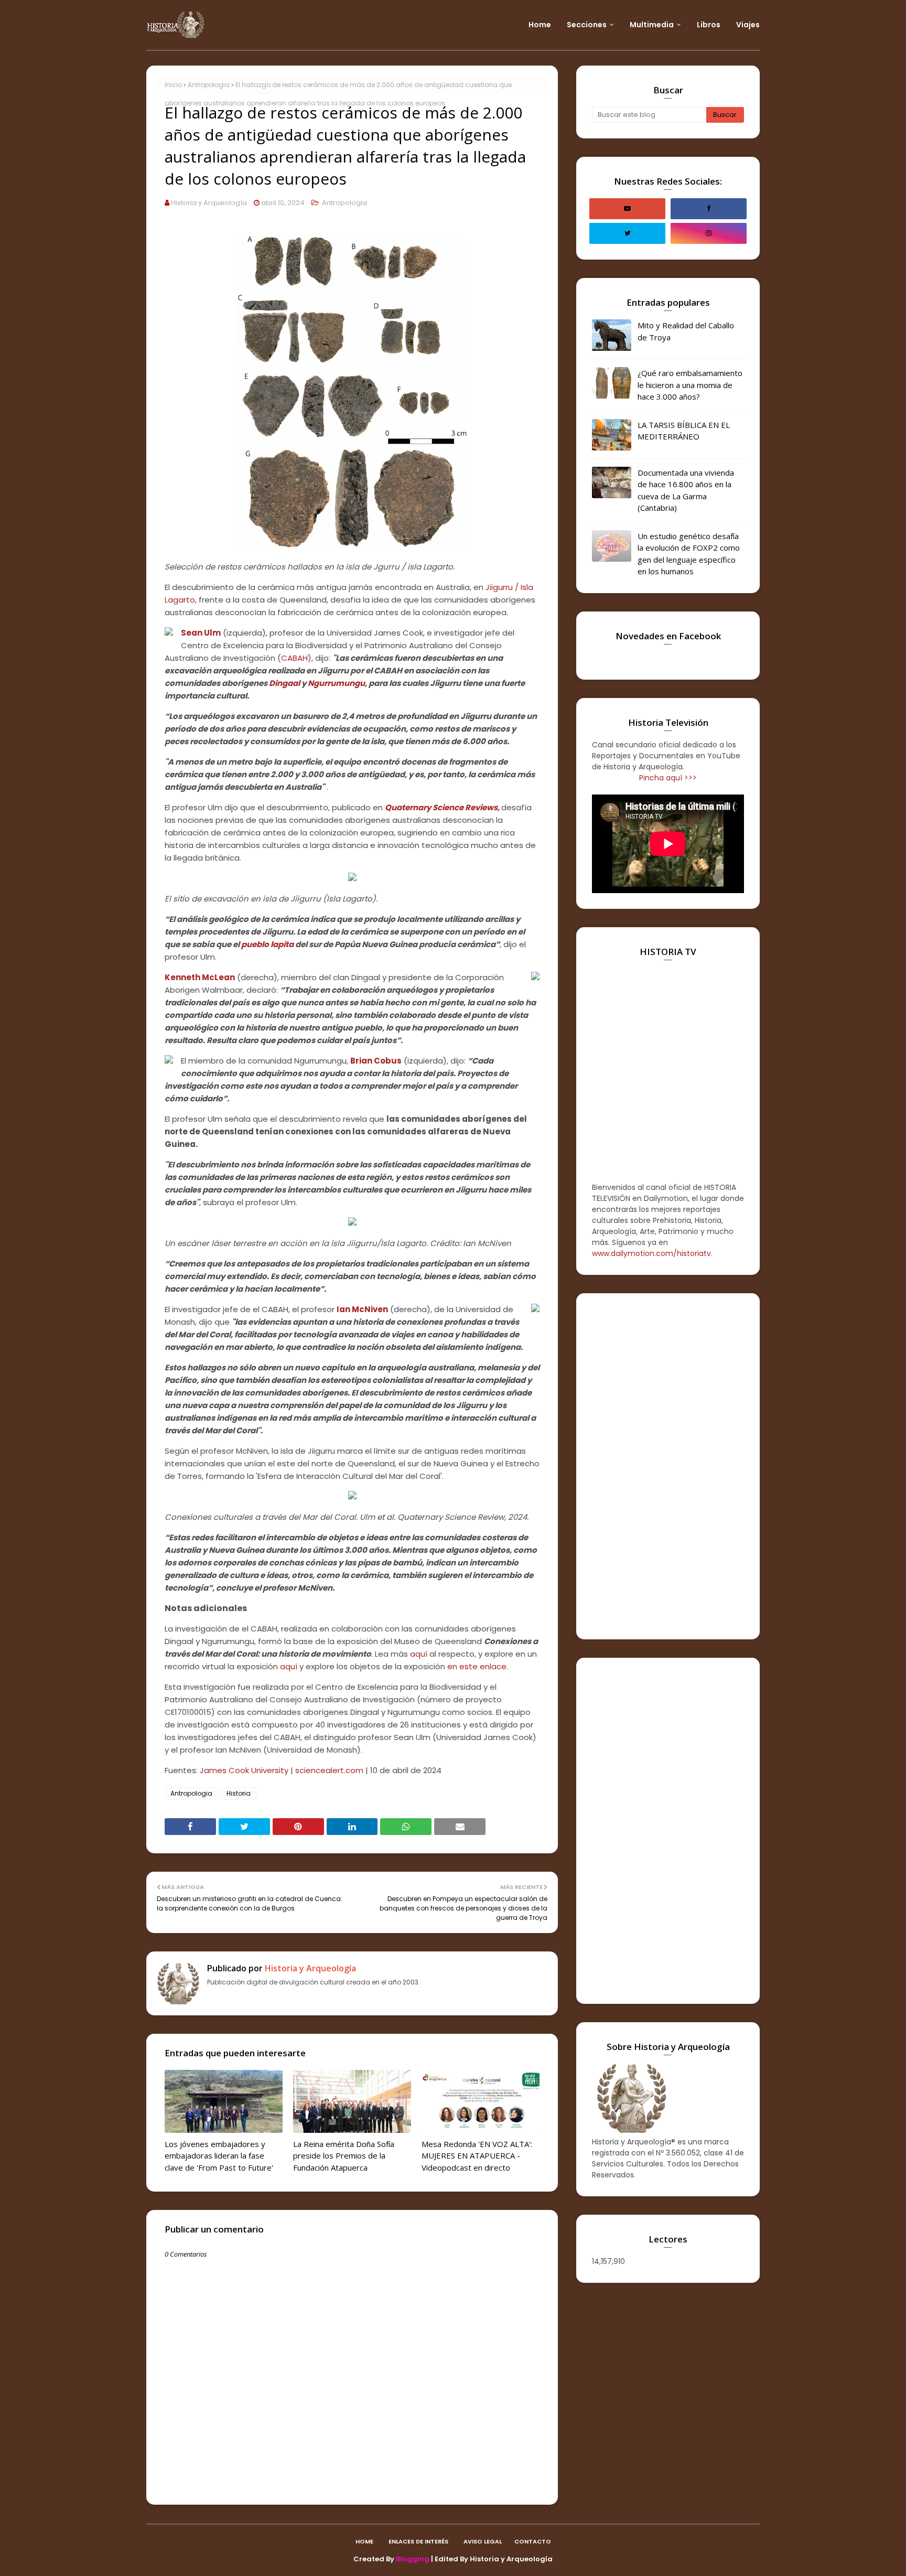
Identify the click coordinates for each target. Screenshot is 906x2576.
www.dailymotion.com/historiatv (651, 1253)
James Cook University (244, 1770)
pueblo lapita (267, 944)
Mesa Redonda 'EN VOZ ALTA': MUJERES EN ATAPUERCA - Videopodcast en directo (477, 2156)
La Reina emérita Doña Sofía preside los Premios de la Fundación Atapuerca (344, 2156)
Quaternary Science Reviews (441, 807)
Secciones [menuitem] (587, 25)
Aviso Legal (483, 2541)
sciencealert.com (329, 1770)
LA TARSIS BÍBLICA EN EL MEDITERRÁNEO (684, 431)
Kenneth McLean (200, 977)
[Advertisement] (668, 1466)
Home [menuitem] (540, 25)
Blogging (413, 2559)
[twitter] (627, 233)
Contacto (533, 2541)
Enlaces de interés (418, 2541)
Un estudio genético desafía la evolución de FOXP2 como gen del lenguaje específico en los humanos (689, 554)
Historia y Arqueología (209, 203)
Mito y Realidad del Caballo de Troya (686, 331)
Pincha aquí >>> (668, 778)
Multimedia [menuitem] (652, 25)
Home (364, 2541)
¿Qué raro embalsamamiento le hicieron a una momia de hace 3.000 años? (690, 385)
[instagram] (709, 233)
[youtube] (627, 209)
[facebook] (709, 209)
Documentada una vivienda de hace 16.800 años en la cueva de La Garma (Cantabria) (686, 490)
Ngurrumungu (336, 683)
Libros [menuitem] (709, 25)
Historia (239, 1793)
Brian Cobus (376, 1061)
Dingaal (284, 683)
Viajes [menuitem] (748, 25)
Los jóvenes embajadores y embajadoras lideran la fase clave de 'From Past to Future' (219, 2156)
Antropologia (209, 85)
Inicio (173, 85)
